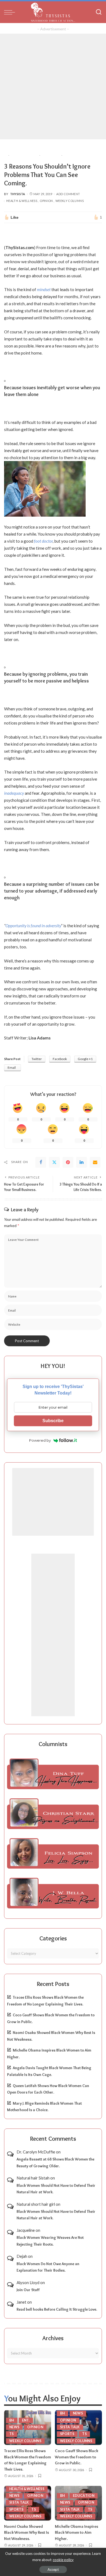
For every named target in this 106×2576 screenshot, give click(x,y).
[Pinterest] (68, 1162)
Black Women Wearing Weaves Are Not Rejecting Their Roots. (50, 2241)
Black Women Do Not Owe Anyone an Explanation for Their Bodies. (48, 2267)
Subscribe (53, 1421)
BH (12, 2420)
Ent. (26, 2420)
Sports (67, 2434)
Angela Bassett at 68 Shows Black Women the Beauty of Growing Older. (55, 2163)
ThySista (18, 194)
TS (12, 2434)
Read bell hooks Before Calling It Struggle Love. (57, 2309)
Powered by (40, 1440)
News (14, 2427)
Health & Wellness (22, 201)
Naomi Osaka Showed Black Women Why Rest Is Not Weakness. (26, 2532)
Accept (53, 2569)
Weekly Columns (70, 201)
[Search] (99, 12)
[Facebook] (41, 1162)
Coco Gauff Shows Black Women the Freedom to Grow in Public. (77, 2457)
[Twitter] (54, 1162)
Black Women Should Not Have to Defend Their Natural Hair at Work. (56, 2189)
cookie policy (63, 2560)
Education (84, 2496)
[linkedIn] (82, 1162)
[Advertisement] (53, 86)
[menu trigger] (11, 12)
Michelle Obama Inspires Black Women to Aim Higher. (77, 2532)
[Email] (95, 1162)
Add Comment (68, 194)
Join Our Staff (28, 2290)
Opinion (46, 201)
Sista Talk (70, 2427)
